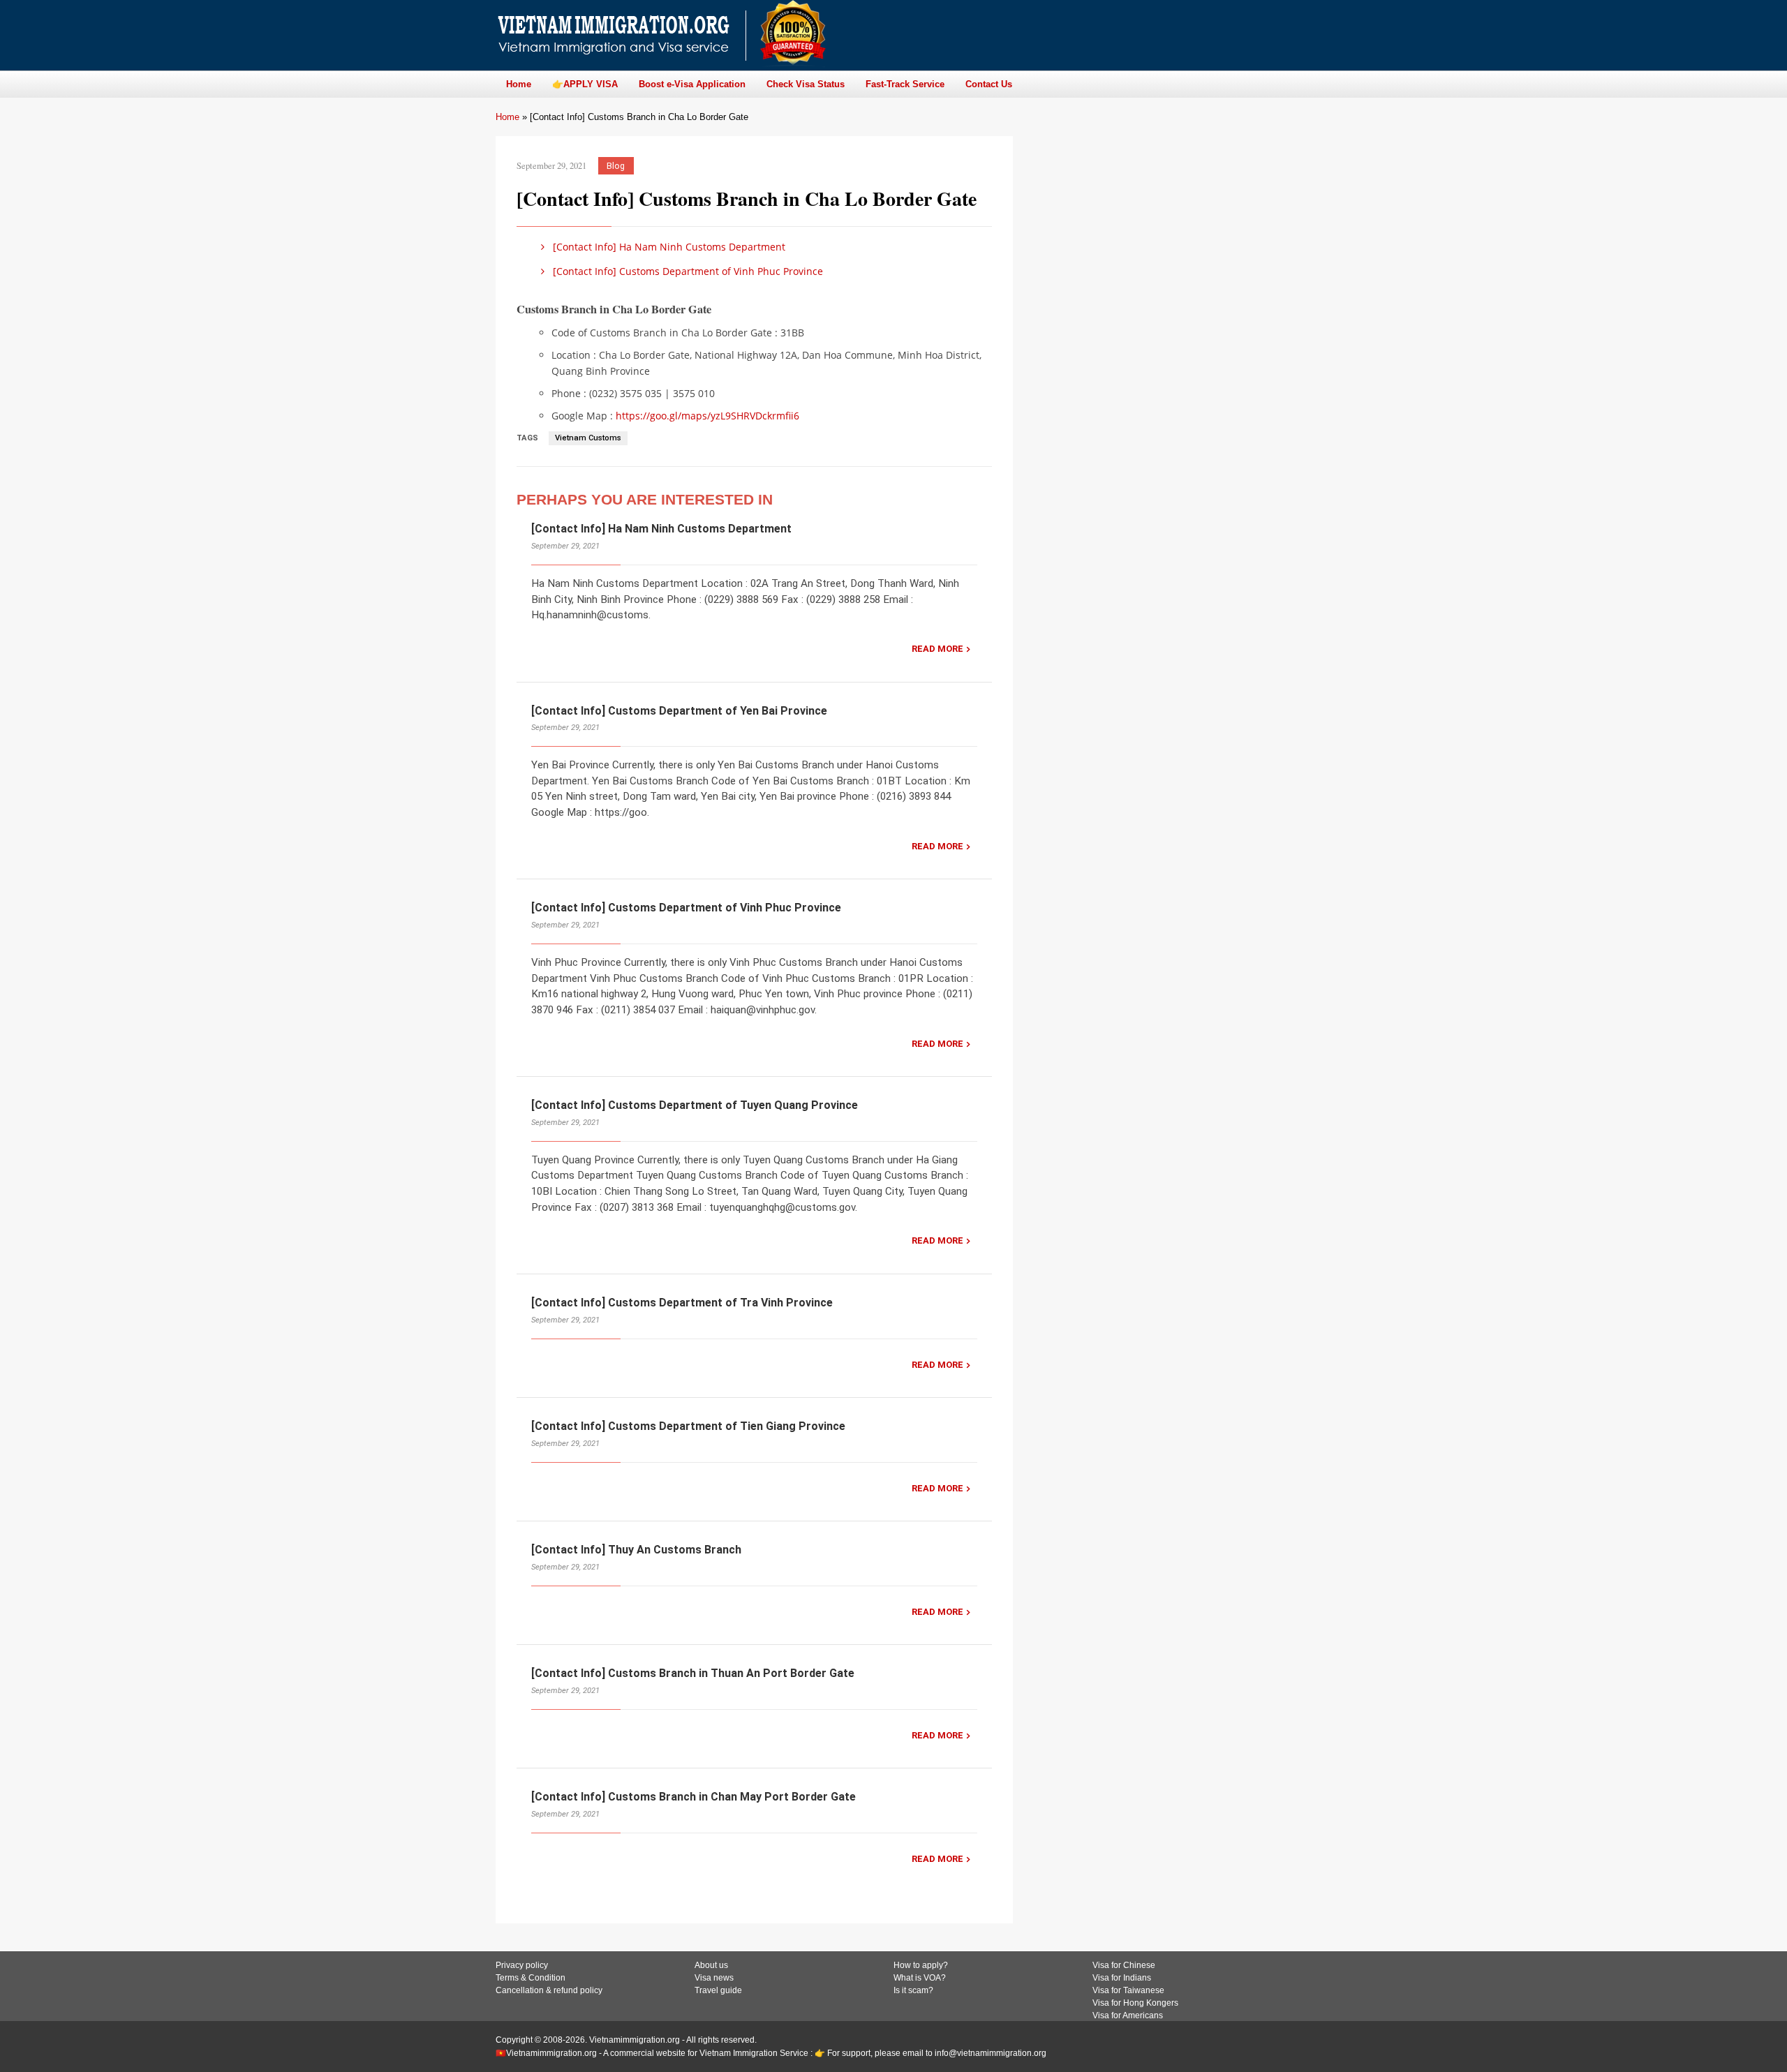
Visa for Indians (1122, 1978)
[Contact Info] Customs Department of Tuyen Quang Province (695, 1105)
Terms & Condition (531, 1978)
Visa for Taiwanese (1128, 1990)
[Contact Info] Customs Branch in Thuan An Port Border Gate (693, 1673)
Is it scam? (913, 1990)
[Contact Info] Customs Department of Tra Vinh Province (682, 1303)
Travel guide (718, 1990)
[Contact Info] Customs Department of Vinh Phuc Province (687, 271)
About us (711, 1965)
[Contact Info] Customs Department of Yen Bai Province (679, 711)
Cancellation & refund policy (549, 1990)
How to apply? (921, 1965)
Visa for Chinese (1124, 1965)
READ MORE (937, 649)
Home (507, 117)
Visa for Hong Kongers (1135, 2003)
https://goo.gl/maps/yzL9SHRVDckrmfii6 (707, 416)
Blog (616, 166)
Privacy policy (522, 1965)
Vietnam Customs (588, 438)
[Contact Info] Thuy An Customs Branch (636, 1550)
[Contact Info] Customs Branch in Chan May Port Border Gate (694, 1797)
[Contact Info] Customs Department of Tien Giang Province (688, 1426)
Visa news (714, 1978)
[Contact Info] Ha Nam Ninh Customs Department (668, 247)
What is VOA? (920, 1978)
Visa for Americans (1128, 2015)
